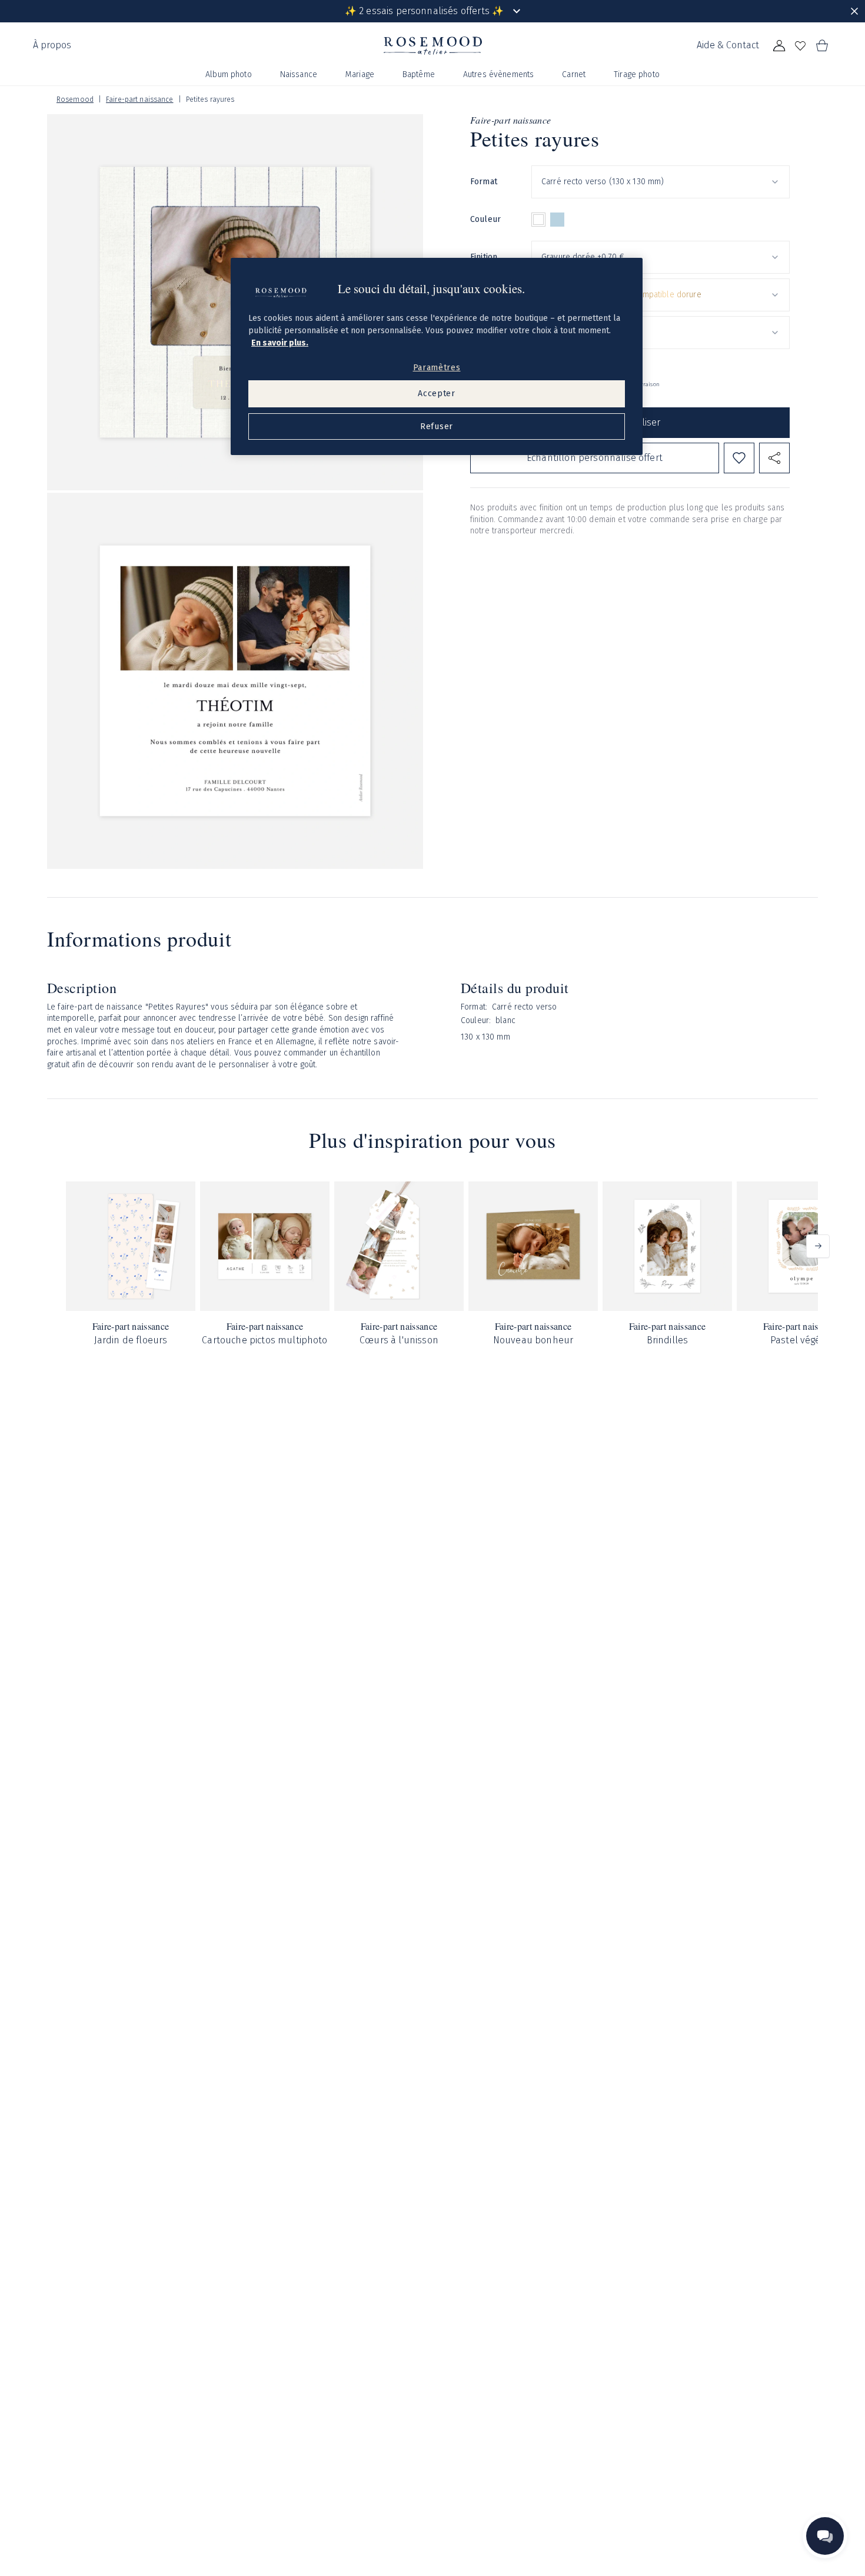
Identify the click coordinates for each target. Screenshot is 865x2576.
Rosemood (75, 99)
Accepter (437, 394)
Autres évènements (498, 74)
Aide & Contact (728, 45)
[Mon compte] (779, 46)
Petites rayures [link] (210, 99)
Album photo (229, 74)
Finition (484, 257)
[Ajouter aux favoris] (739, 458)
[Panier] (821, 46)
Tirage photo (637, 74)
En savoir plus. (280, 343)
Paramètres (437, 368)
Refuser (437, 426)
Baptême (419, 74)
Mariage (360, 74)
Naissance (299, 74)
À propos (52, 45)
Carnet (574, 74)
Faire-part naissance (139, 99)
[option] (538, 220)
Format (484, 182)
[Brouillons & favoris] (800, 46)
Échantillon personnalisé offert (595, 458)
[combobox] (661, 182)
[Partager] (774, 458)
